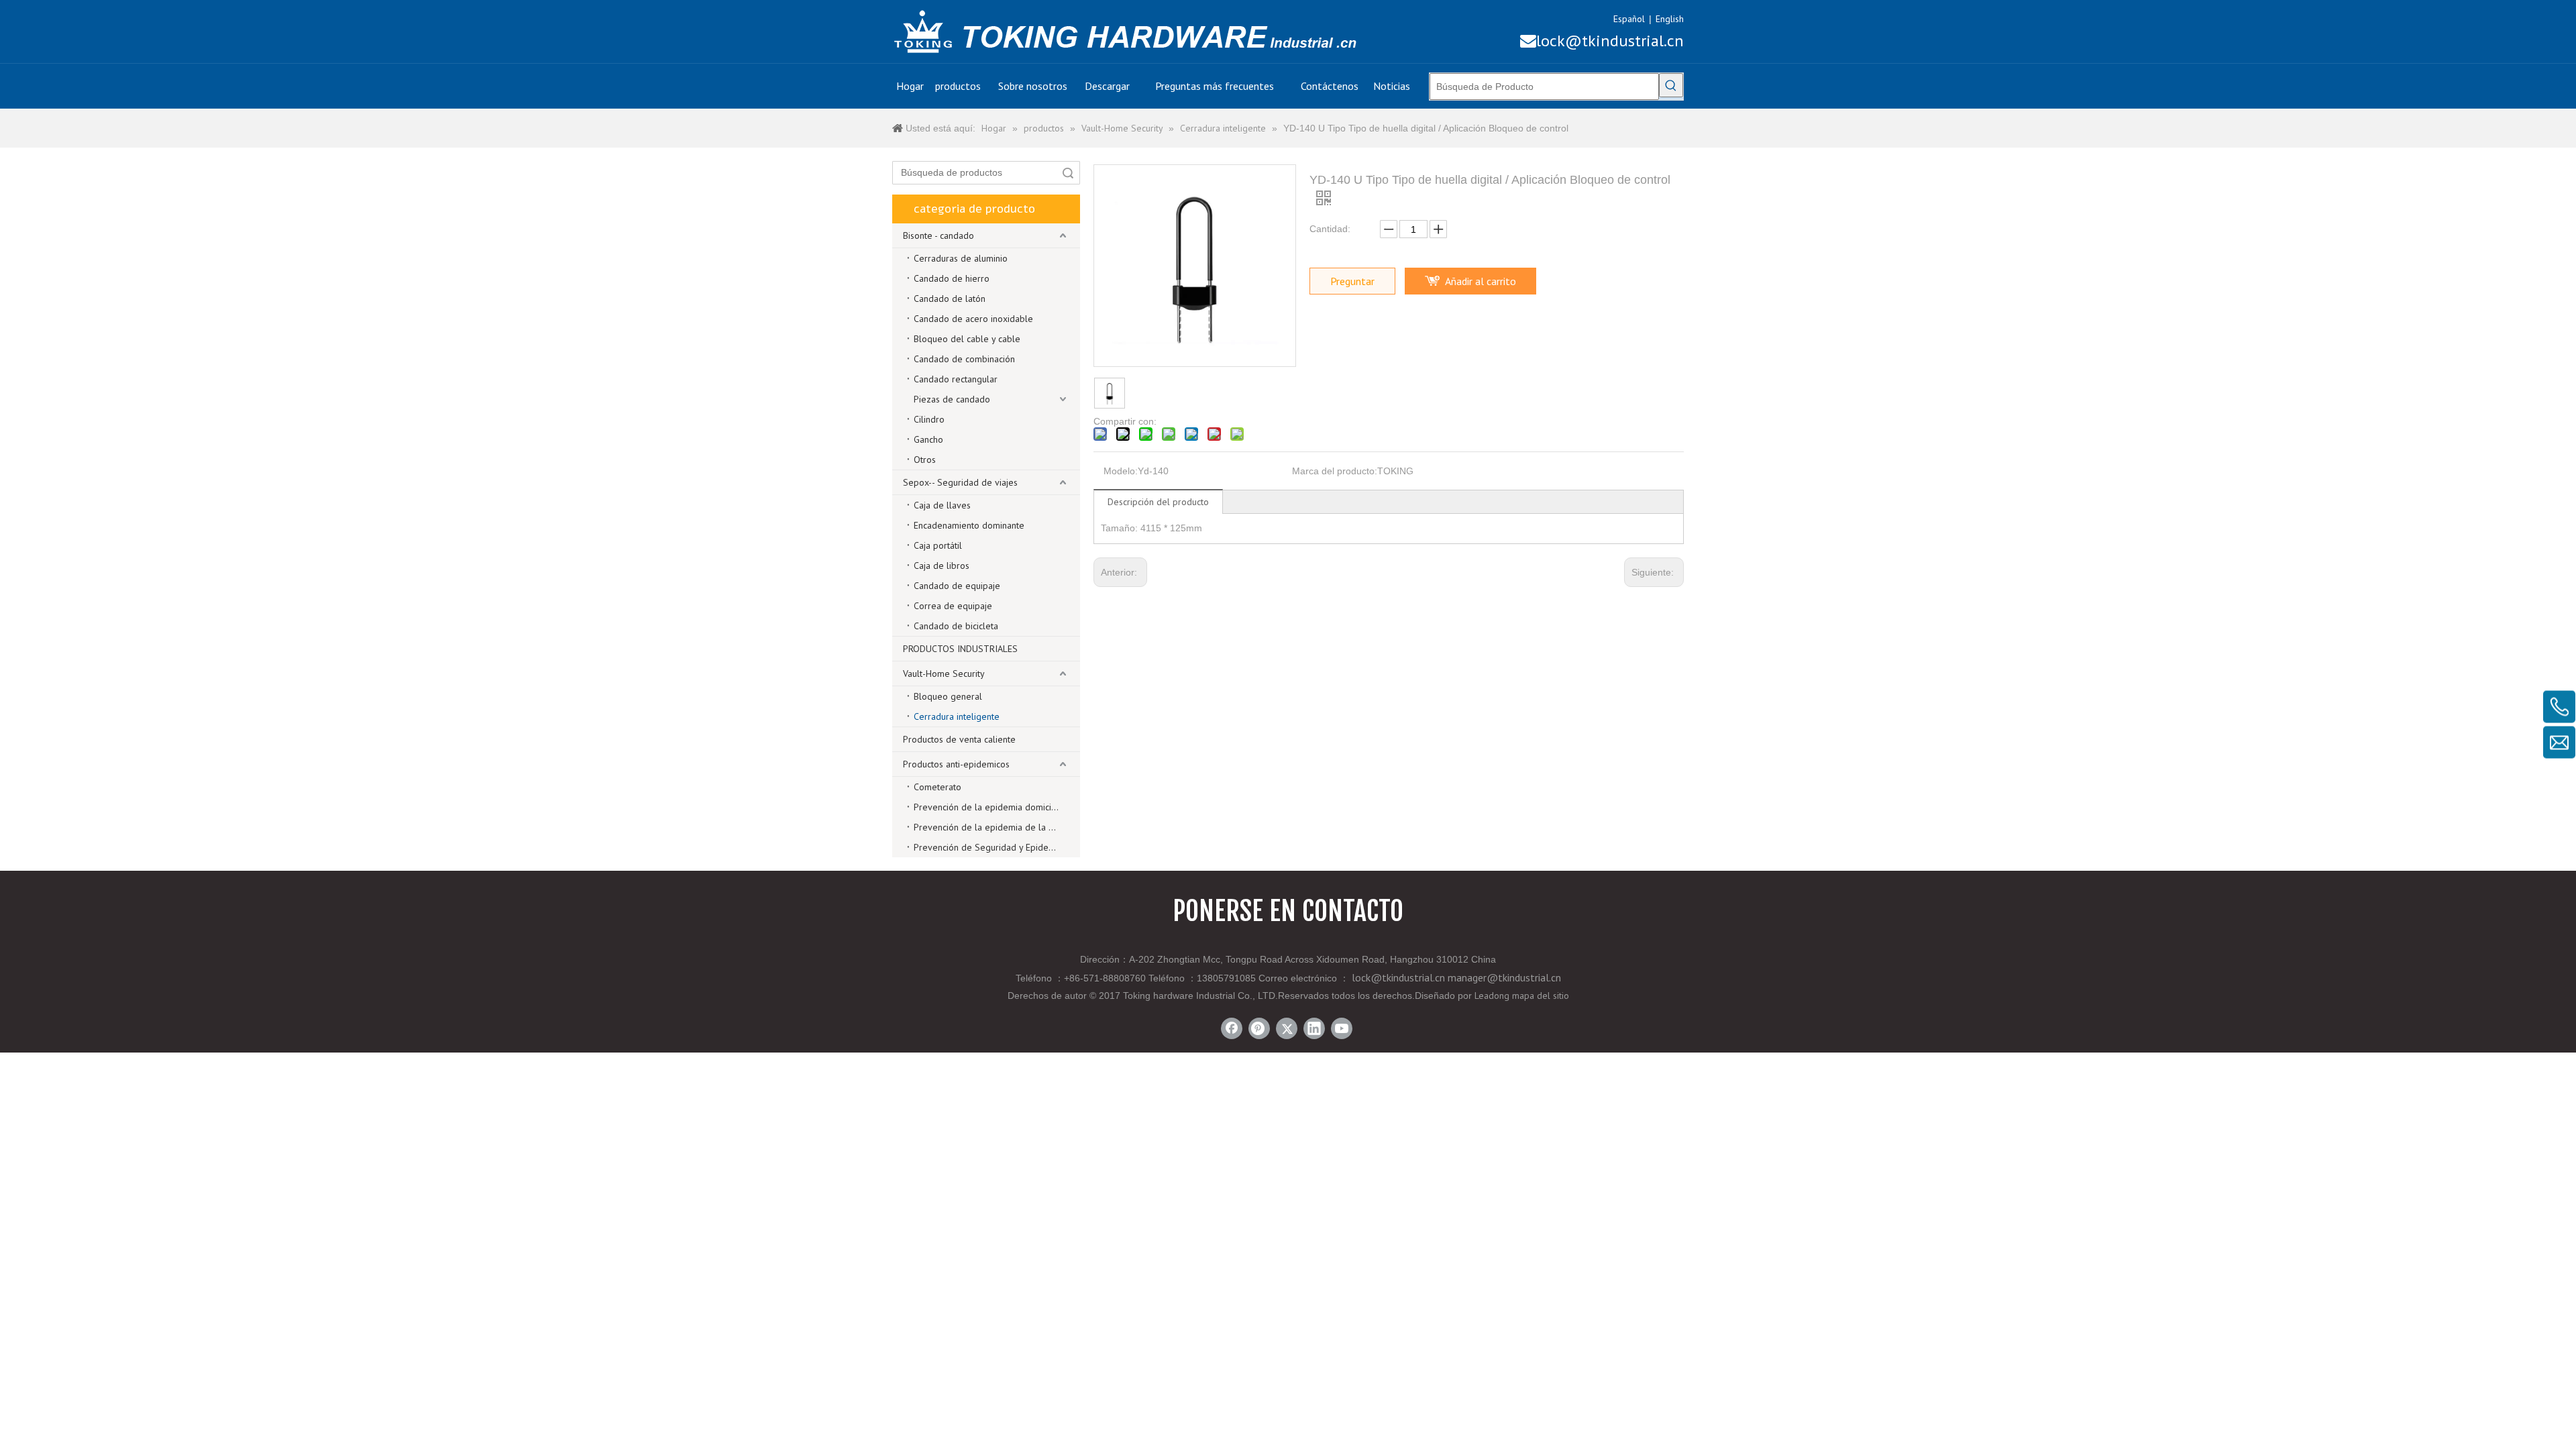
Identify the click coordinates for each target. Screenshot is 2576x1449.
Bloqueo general (948, 696)
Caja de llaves (942, 505)
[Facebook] (1232, 1028)
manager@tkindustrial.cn (1504, 977)
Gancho (928, 439)
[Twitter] (1287, 1028)
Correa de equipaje (953, 606)
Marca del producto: (1335, 471)
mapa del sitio (1541, 996)
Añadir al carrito (1481, 281)
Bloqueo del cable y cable (967, 339)
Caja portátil (938, 545)
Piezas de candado (952, 399)
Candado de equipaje (957, 586)
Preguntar (1352, 281)
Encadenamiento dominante (969, 525)
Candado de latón (950, 299)
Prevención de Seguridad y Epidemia (988, 847)
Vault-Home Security (944, 674)
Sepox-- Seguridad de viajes (960, 482)
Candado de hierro (952, 278)
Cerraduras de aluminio (961, 258)
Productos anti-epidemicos (956, 764)
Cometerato (937, 787)
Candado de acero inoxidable (973, 319)
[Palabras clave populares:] (1671, 85)
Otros (925, 460)
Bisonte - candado (938, 235)
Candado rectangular (956, 379)
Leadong (1492, 996)
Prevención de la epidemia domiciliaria (992, 807)
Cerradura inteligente (957, 716)
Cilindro (929, 419)
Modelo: (1121, 471)
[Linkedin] (1314, 1028)
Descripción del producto (1158, 502)
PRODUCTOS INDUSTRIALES (960, 649)
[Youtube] (1342, 1028)
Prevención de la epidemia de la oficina (994, 827)
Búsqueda (1068, 173)
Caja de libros (942, 566)
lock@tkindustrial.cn (1602, 41)
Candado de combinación (964, 359)
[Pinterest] (1259, 1028)
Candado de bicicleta (956, 626)
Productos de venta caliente (959, 739)
